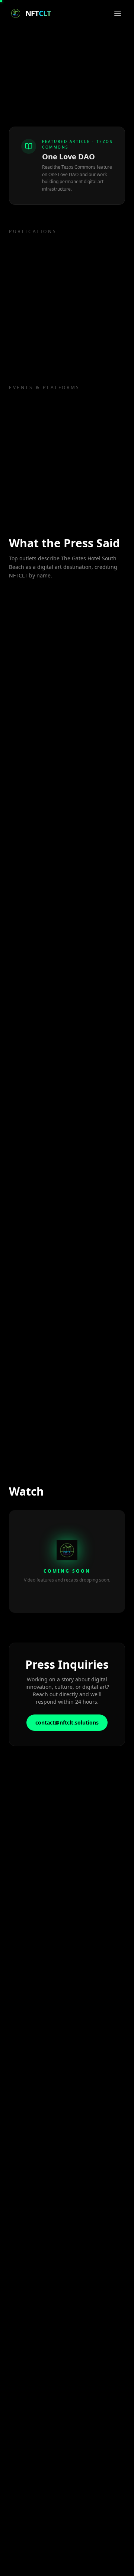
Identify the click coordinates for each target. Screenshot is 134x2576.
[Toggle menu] (118, 13)
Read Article (32, 689)
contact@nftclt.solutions (67, 1722)
